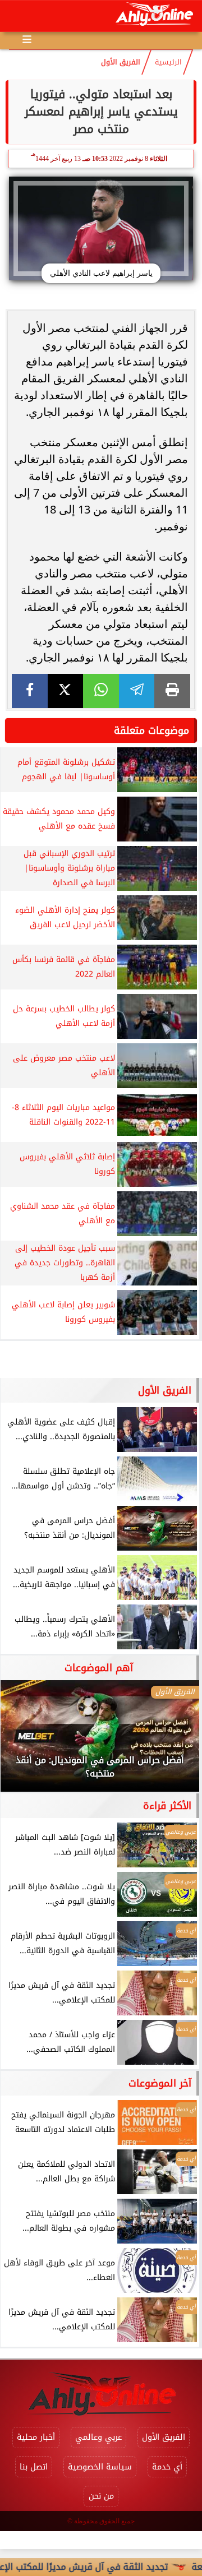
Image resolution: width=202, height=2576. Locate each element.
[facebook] (30, 691)
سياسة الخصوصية (100, 2467)
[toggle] (18, 16)
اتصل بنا (34, 2467)
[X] (66, 691)
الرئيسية (168, 62)
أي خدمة (167, 2467)
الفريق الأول (121, 62)
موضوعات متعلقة (151, 730)
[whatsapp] (101, 691)
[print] (172, 691)
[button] (24, 1741)
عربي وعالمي (98, 2437)
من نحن (101, 2496)
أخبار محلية (36, 2437)
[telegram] (137, 691)
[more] (27, 39)
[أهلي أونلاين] (154, 16)
